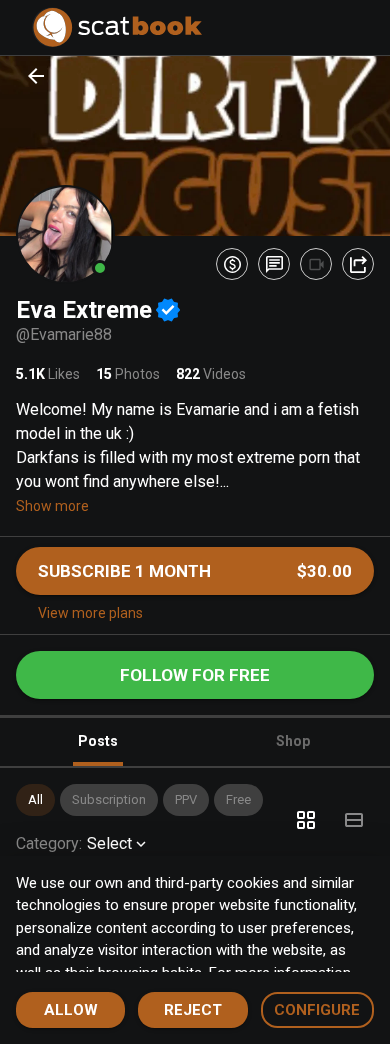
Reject (193, 1010)
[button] (35, 800)
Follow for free (195, 675)
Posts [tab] (98, 741)
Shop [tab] (293, 741)
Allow (71, 1010)
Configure (317, 1010)
